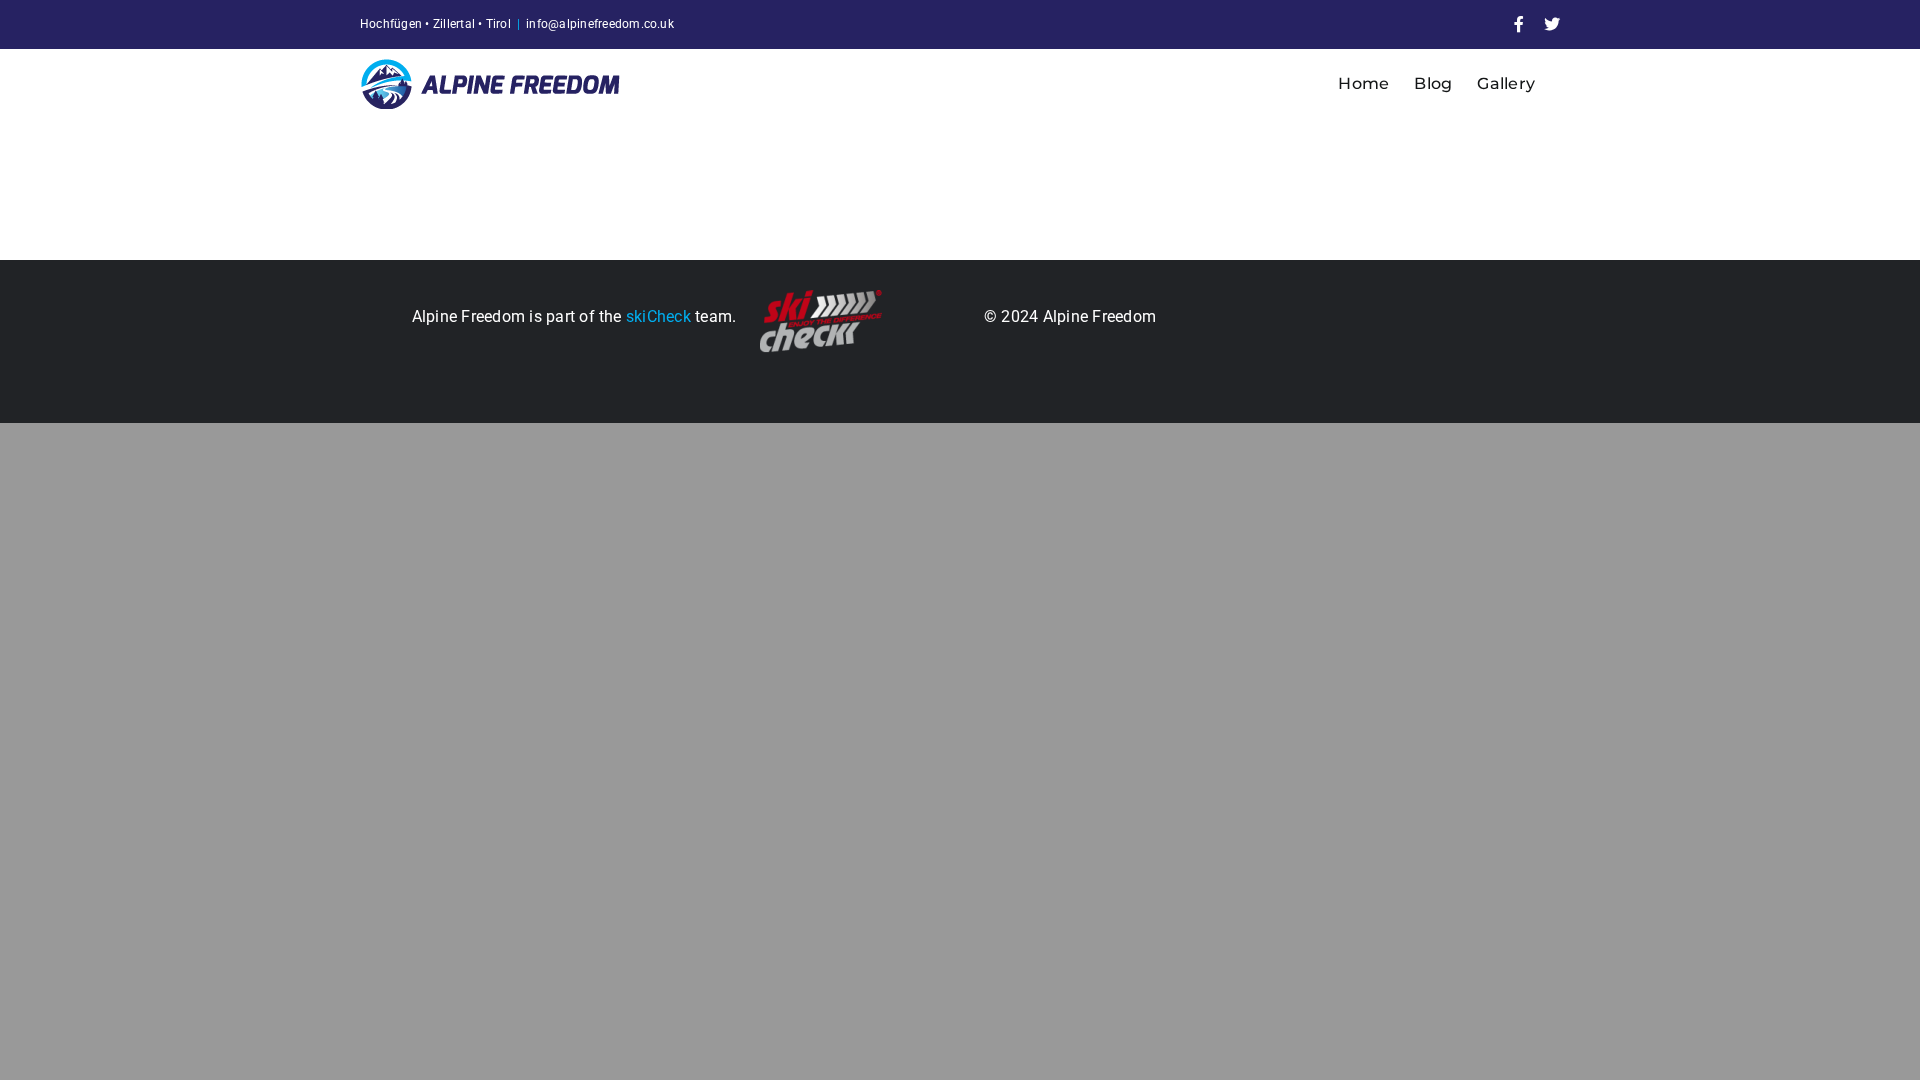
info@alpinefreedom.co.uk (600, 24)
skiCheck (658, 316)
